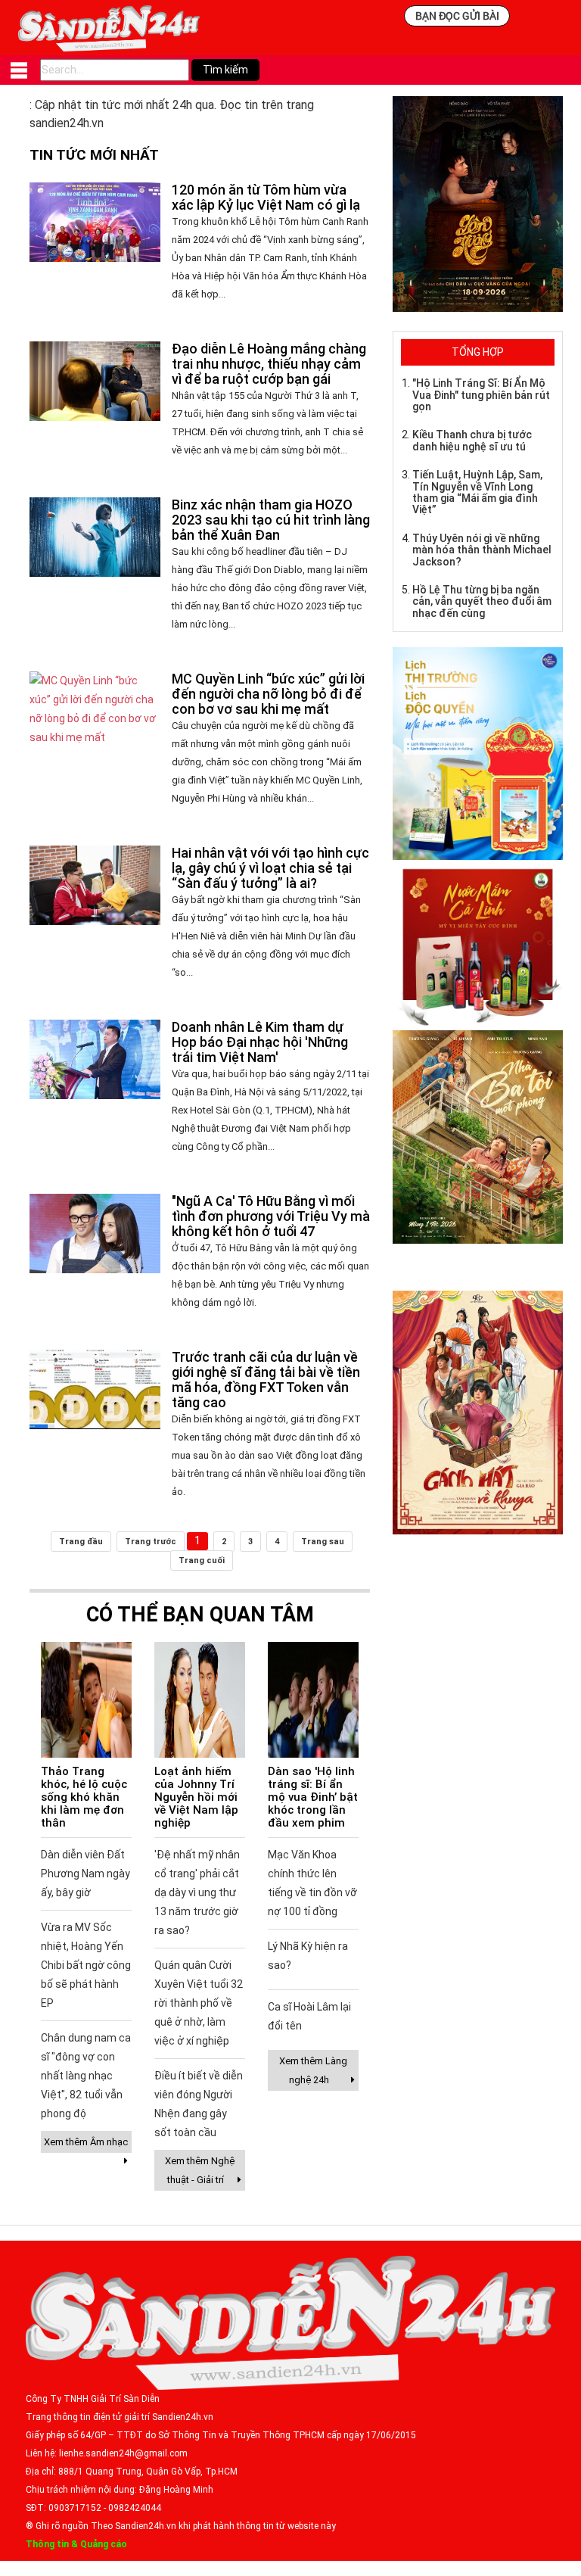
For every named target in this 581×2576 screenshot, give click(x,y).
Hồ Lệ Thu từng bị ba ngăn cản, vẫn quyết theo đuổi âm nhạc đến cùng (482, 601)
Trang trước (151, 1542)
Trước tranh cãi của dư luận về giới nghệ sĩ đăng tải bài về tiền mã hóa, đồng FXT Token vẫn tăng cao (266, 1380)
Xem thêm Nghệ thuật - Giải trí (200, 2170)
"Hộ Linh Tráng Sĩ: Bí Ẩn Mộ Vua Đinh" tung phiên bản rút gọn (481, 395)
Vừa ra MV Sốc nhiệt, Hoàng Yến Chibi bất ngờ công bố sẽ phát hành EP (86, 1965)
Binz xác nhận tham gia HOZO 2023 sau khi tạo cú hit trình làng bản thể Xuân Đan (271, 520)
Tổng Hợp (478, 352)
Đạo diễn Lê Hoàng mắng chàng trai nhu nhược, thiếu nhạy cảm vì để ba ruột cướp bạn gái (269, 364)
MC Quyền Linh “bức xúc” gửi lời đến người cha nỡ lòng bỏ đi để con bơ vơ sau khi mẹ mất (268, 694)
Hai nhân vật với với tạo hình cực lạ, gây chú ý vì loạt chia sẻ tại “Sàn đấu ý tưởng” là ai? (270, 868)
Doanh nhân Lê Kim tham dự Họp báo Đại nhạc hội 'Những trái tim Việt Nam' (260, 1042)
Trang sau (323, 1542)
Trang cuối (202, 1561)
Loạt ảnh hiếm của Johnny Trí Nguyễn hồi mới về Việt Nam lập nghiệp (196, 1797)
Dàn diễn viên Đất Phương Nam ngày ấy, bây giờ (85, 1874)
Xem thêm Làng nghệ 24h (313, 2070)
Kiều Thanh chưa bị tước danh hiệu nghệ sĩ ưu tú (472, 440)
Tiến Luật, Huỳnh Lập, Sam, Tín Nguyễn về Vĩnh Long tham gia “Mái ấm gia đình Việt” (477, 492)
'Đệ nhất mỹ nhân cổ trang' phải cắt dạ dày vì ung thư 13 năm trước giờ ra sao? (197, 1892)
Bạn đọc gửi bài (457, 16)
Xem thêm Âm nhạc (86, 2142)
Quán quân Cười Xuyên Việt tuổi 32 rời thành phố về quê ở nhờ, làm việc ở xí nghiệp (199, 2003)
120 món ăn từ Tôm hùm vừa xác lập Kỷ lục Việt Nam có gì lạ (266, 197)
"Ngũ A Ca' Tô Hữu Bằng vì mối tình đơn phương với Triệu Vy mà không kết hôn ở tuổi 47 (271, 1216)
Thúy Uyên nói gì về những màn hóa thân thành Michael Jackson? (482, 550)
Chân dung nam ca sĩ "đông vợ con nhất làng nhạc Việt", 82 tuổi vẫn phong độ (86, 2076)
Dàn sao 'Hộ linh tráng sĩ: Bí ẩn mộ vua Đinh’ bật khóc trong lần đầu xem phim (313, 1797)
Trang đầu (81, 1542)
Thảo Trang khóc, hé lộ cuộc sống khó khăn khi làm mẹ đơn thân (84, 1797)
